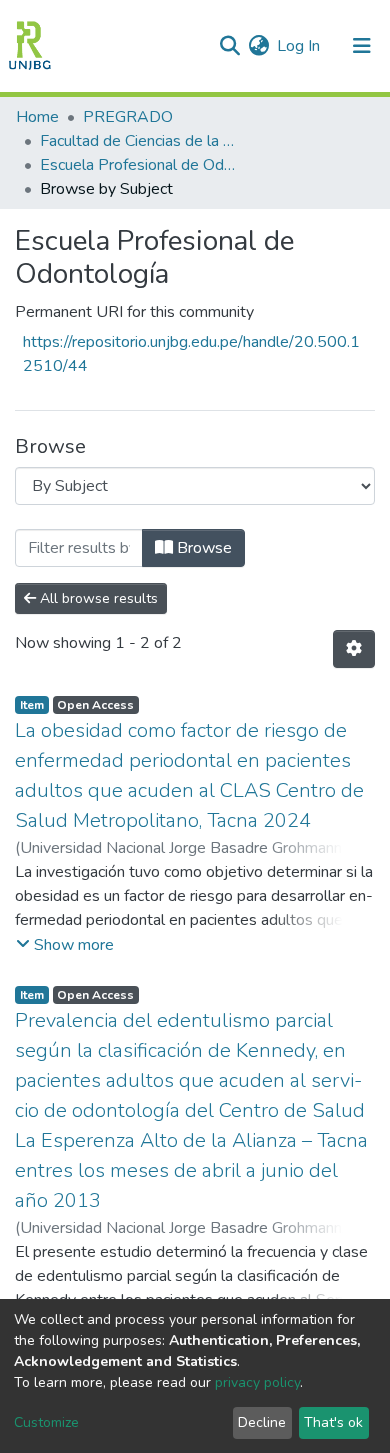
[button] (258, 46)
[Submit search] (229, 46)
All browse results (97, 598)
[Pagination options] (354, 649)
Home (37, 117)
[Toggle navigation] (362, 46)
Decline (262, 1422)
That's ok (333, 1422)
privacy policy (257, 1382)
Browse (202, 548)
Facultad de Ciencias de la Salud (140, 141)
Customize (46, 1422)
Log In (299, 46)
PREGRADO (128, 117)
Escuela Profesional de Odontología (140, 165)
